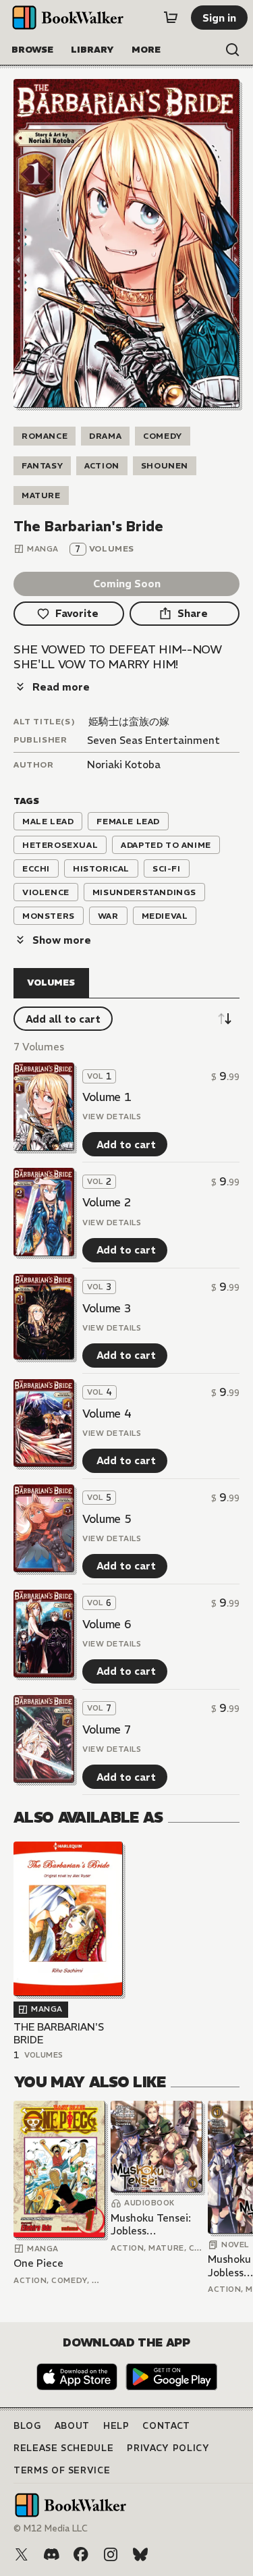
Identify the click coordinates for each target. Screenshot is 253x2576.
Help (116, 2426)
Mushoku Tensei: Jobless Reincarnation (151, 2225)
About (72, 2426)
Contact (166, 2426)
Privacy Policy (168, 2448)
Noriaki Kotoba (124, 764)
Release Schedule (63, 2448)
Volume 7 (107, 1729)
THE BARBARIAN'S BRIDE (59, 2034)
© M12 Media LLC (51, 2528)
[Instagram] (111, 2554)
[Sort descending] (225, 1019)
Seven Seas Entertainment (153, 740)
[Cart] (171, 18)
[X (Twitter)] (22, 2554)
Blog (27, 2426)
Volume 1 (107, 1097)
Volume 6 (107, 1624)
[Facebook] (81, 2554)
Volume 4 (107, 1414)
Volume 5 (107, 1519)
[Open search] (233, 50)
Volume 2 (107, 1202)
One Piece (38, 2263)
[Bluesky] (140, 2554)
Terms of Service (62, 2470)
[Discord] (51, 2554)
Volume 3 (107, 1308)
